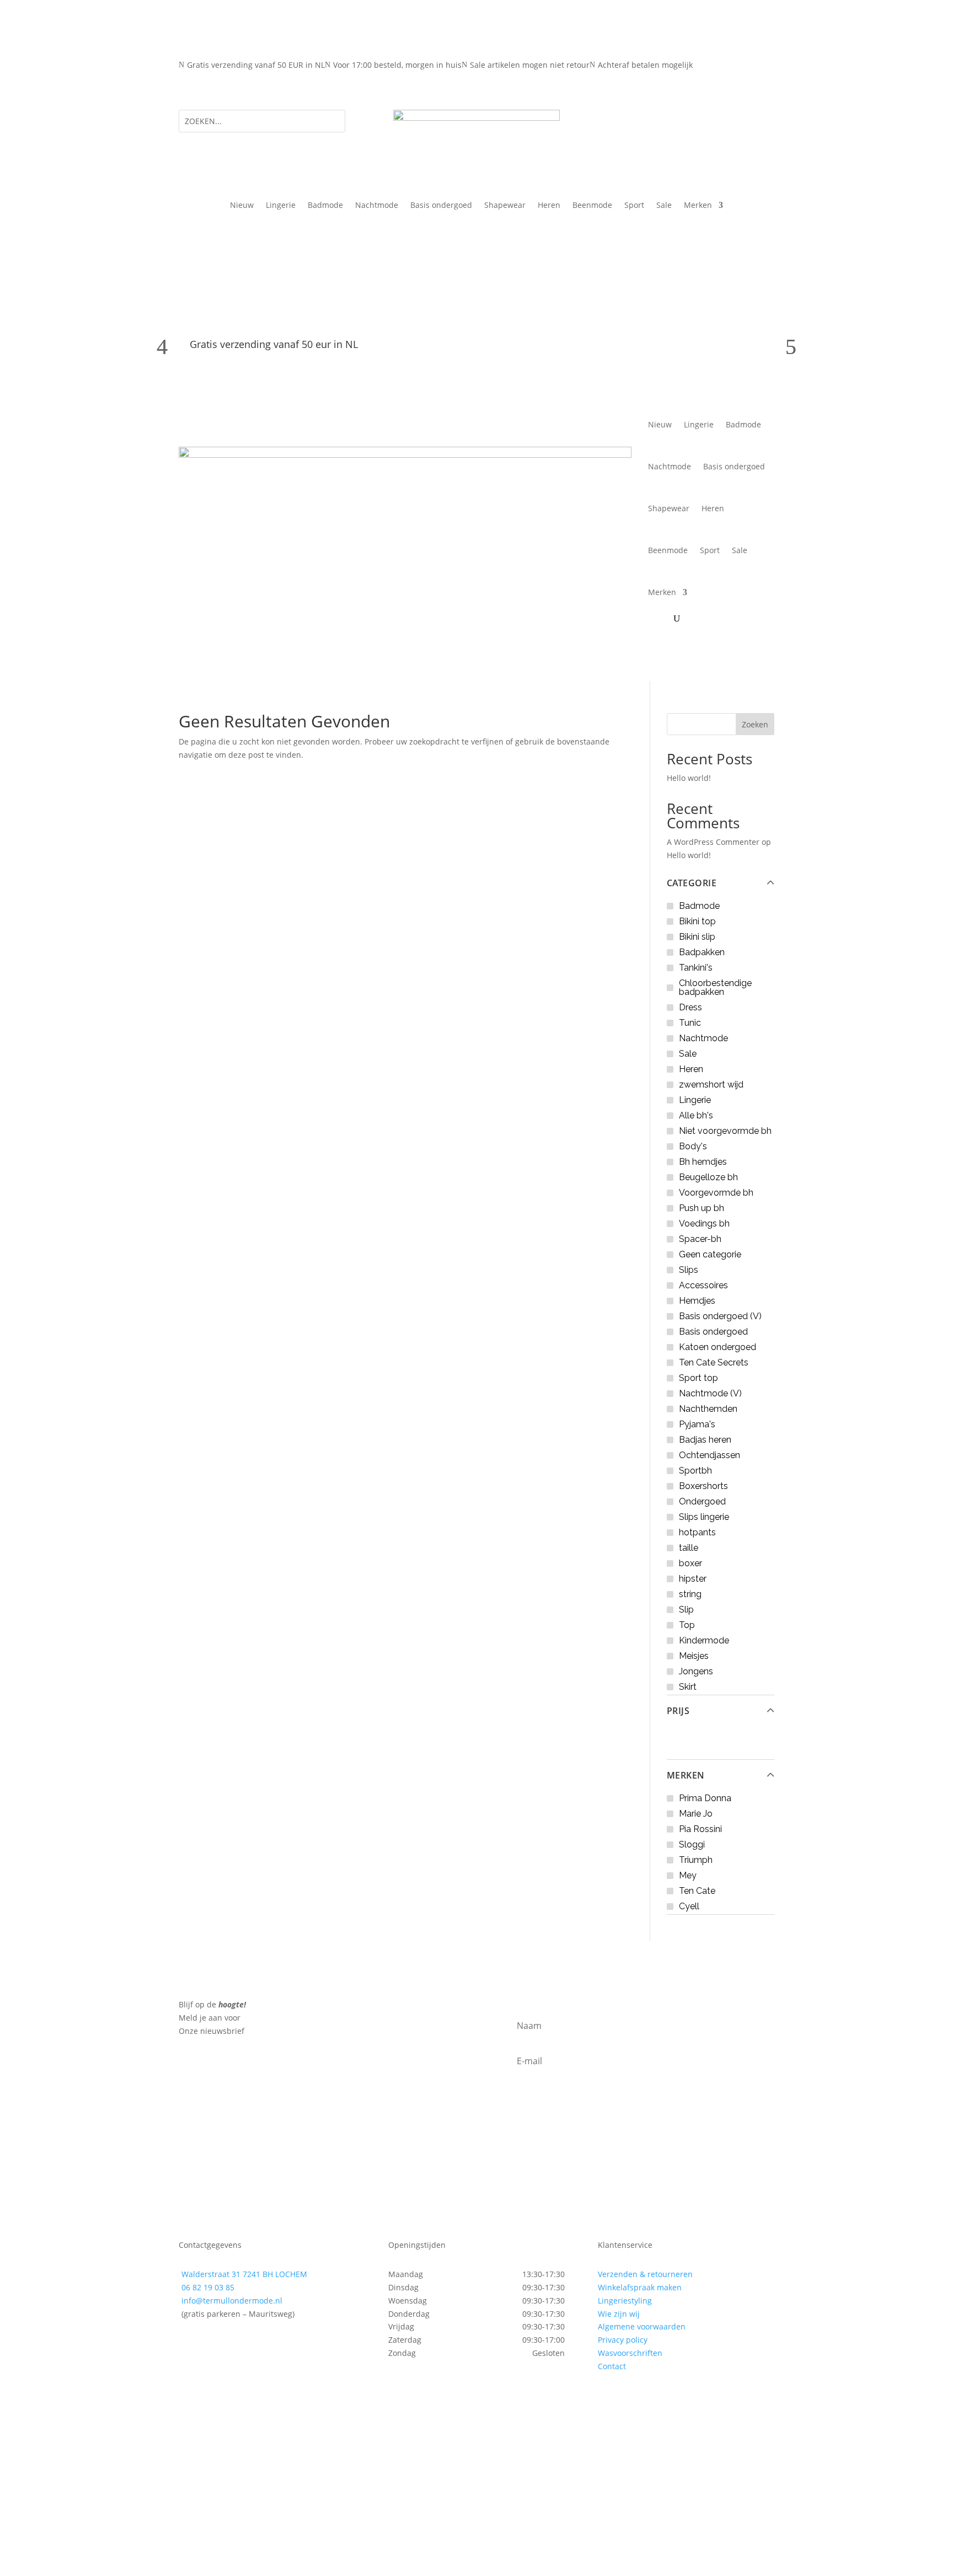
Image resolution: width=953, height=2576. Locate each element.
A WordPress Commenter (713, 842)
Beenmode (592, 206)
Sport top (698, 1378)
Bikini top (697, 921)
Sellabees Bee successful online (353, 2494)
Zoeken (755, 724)
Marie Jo (696, 1814)
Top (687, 1625)
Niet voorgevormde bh (725, 1131)
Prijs (678, 1711)
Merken (686, 1775)
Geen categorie (710, 1254)
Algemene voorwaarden (642, 2326)
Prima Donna (705, 1798)
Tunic (690, 1023)
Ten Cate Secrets (714, 1362)
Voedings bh (704, 1223)
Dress (690, 1007)
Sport (634, 206)
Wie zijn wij (619, 2314)
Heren (549, 206)
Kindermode (704, 1640)
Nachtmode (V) (710, 1393)
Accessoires (703, 1285)
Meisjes (694, 1656)
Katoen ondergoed (718, 1347)
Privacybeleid (204, 2507)
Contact (612, 2366)
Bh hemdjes (703, 1162)
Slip (686, 1610)
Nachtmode (377, 206)
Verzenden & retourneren (645, 2274)
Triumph (696, 1860)
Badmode (325, 206)
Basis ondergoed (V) (720, 1316)
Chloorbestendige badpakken (715, 987)
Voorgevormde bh (716, 1193)
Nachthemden (708, 1409)
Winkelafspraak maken (640, 2287)
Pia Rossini (700, 1829)
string (690, 1594)
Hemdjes (697, 1301)
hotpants (697, 1532)
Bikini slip (697, 937)
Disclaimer (416, 2507)
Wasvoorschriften (630, 2353)
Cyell (689, 1906)
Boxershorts (703, 1486)
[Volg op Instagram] (210, 2345)
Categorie (692, 883)
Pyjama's (697, 1424)
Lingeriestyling (625, 2301)
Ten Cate (697, 1891)
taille (689, 1548)
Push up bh (702, 1208)
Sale (664, 206)
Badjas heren (705, 1440)
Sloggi (692, 1844)
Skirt (688, 1687)
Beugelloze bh (708, 1177)
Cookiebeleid (363, 2507)
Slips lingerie (704, 1517)
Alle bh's (696, 1115)
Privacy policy (623, 2340)
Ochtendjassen (710, 1455)
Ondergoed (702, 1501)
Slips (689, 1270)
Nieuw (242, 206)
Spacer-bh (700, 1239)
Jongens (696, 1671)
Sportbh (695, 1471)
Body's (693, 1146)
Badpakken (702, 952)
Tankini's (696, 968)
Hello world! (689, 778)
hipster (693, 1579)
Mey (688, 1875)
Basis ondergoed (441, 206)
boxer (690, 1563)
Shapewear (505, 206)
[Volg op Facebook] (188, 2345)
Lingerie (281, 206)
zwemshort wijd (711, 1085)
